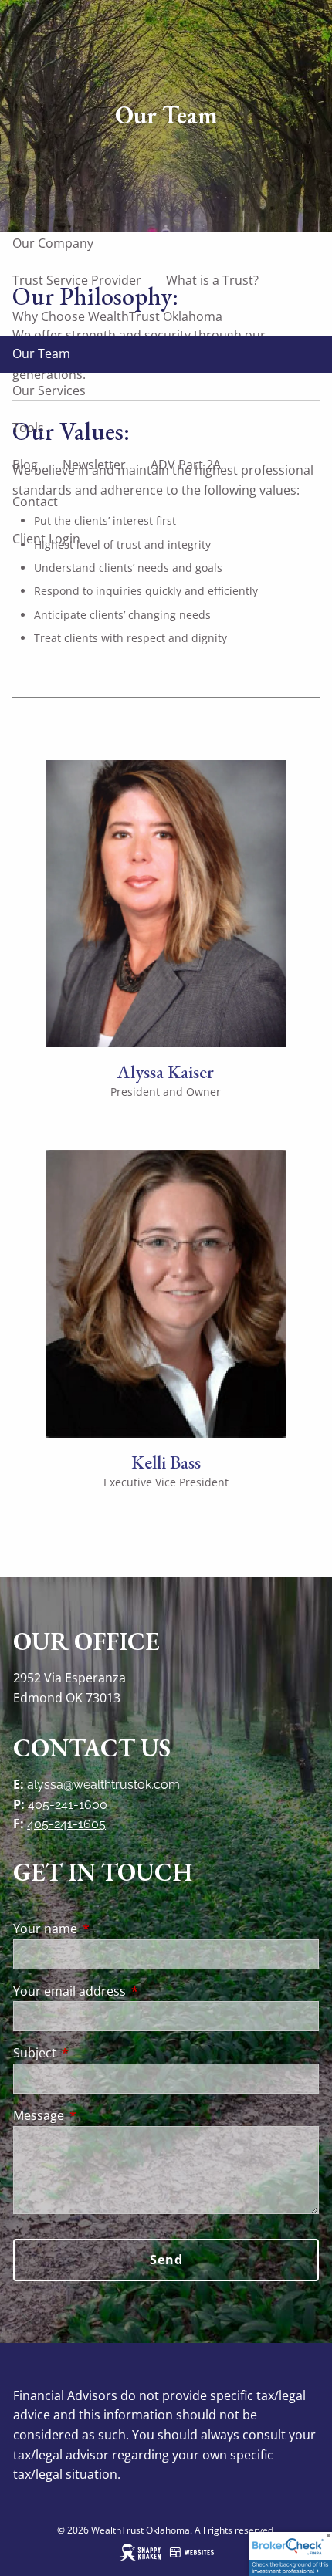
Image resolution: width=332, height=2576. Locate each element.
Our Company (53, 243)
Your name (107, 1929)
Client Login (46, 539)
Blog (25, 465)
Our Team (41, 353)
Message (101, 2115)
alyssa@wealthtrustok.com (103, 1785)
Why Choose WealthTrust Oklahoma (117, 316)
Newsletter (94, 465)
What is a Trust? (212, 280)
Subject (97, 2053)
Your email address (132, 1991)
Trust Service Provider (77, 280)
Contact (35, 502)
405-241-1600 (68, 1805)
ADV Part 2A (186, 465)
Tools (28, 428)
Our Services (49, 390)
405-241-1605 (66, 1824)
